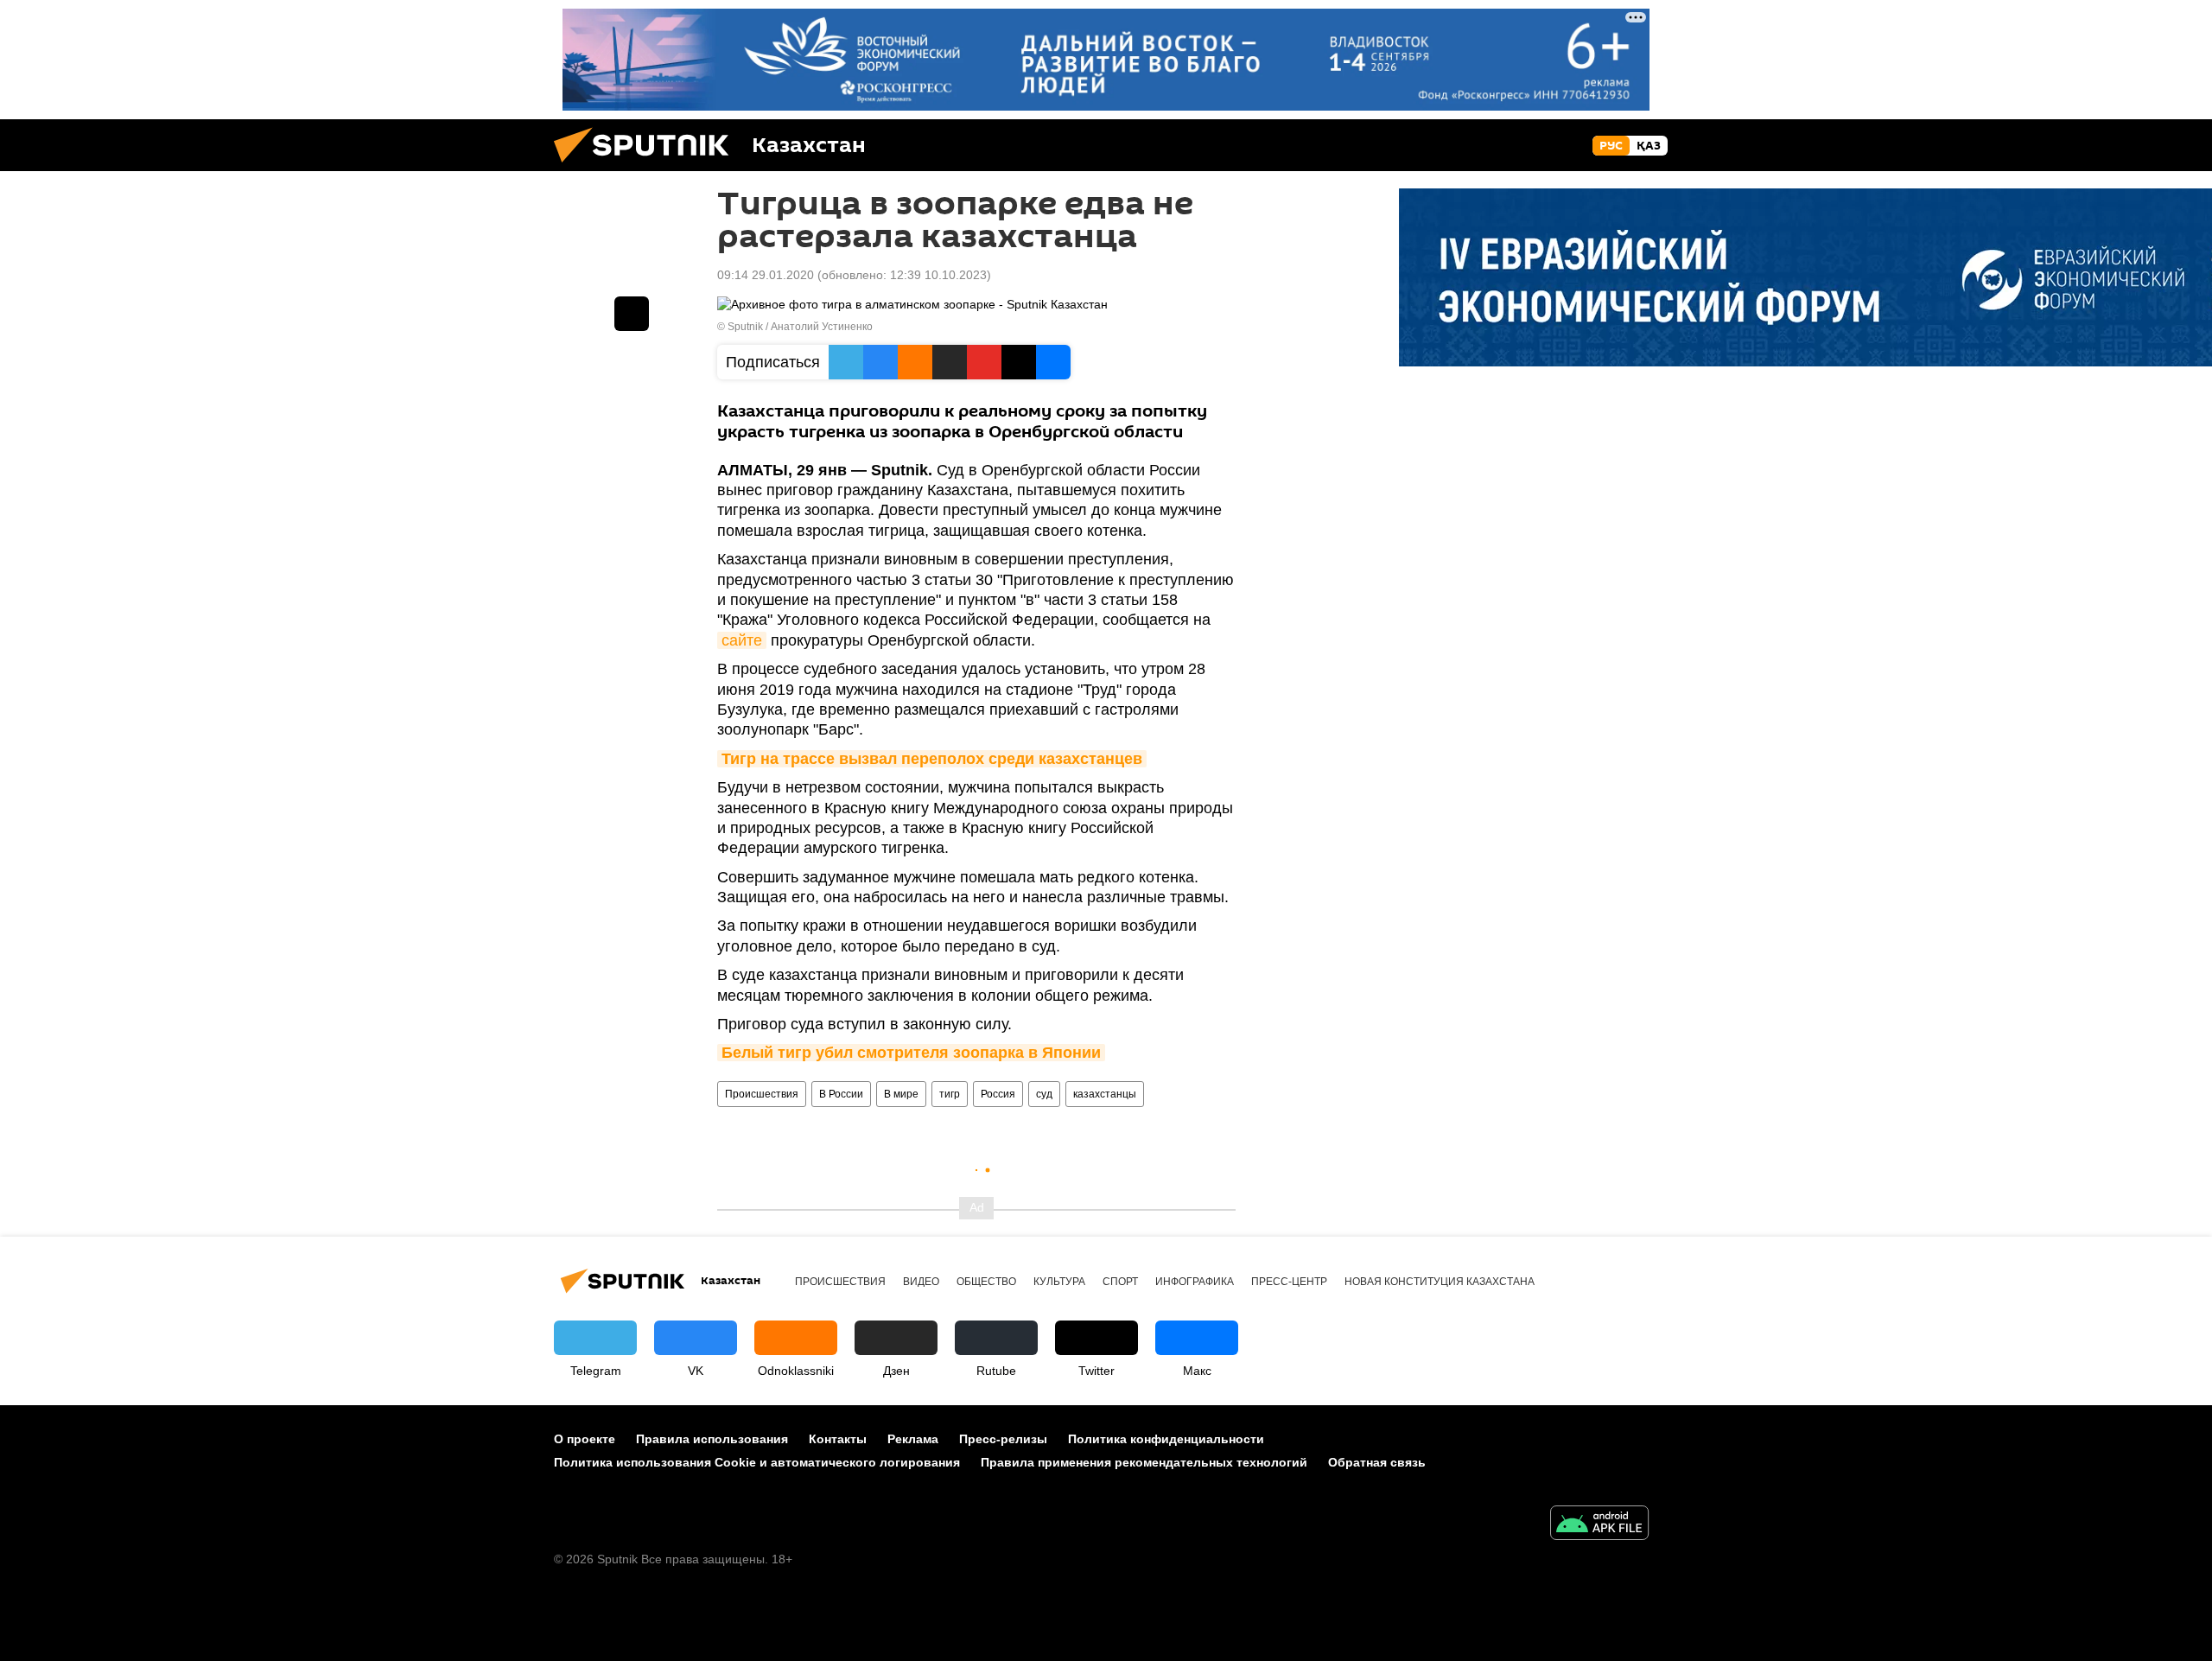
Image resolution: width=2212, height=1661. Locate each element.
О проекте (585, 1439)
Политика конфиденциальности (1166, 1439)
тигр (950, 1094)
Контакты (838, 1439)
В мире (901, 1094)
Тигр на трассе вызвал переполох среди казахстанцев (932, 759)
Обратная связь (1377, 1462)
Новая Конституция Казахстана (1440, 1282)
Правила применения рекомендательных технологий (1144, 1462)
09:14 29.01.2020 (766, 275)
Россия (998, 1094)
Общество (986, 1282)
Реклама (913, 1439)
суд (1044, 1094)
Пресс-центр (1289, 1282)
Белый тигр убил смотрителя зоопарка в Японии (911, 1053)
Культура (1059, 1282)
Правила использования (712, 1439)
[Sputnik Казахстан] (648, 167)
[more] (632, 314)
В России (841, 1094)
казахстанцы (1105, 1094)
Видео (921, 1282)
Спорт (1120, 1282)
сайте (742, 640)
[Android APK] (1599, 1525)
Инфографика (1195, 1282)
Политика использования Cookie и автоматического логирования (757, 1462)
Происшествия (762, 1094)
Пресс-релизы (1003, 1439)
